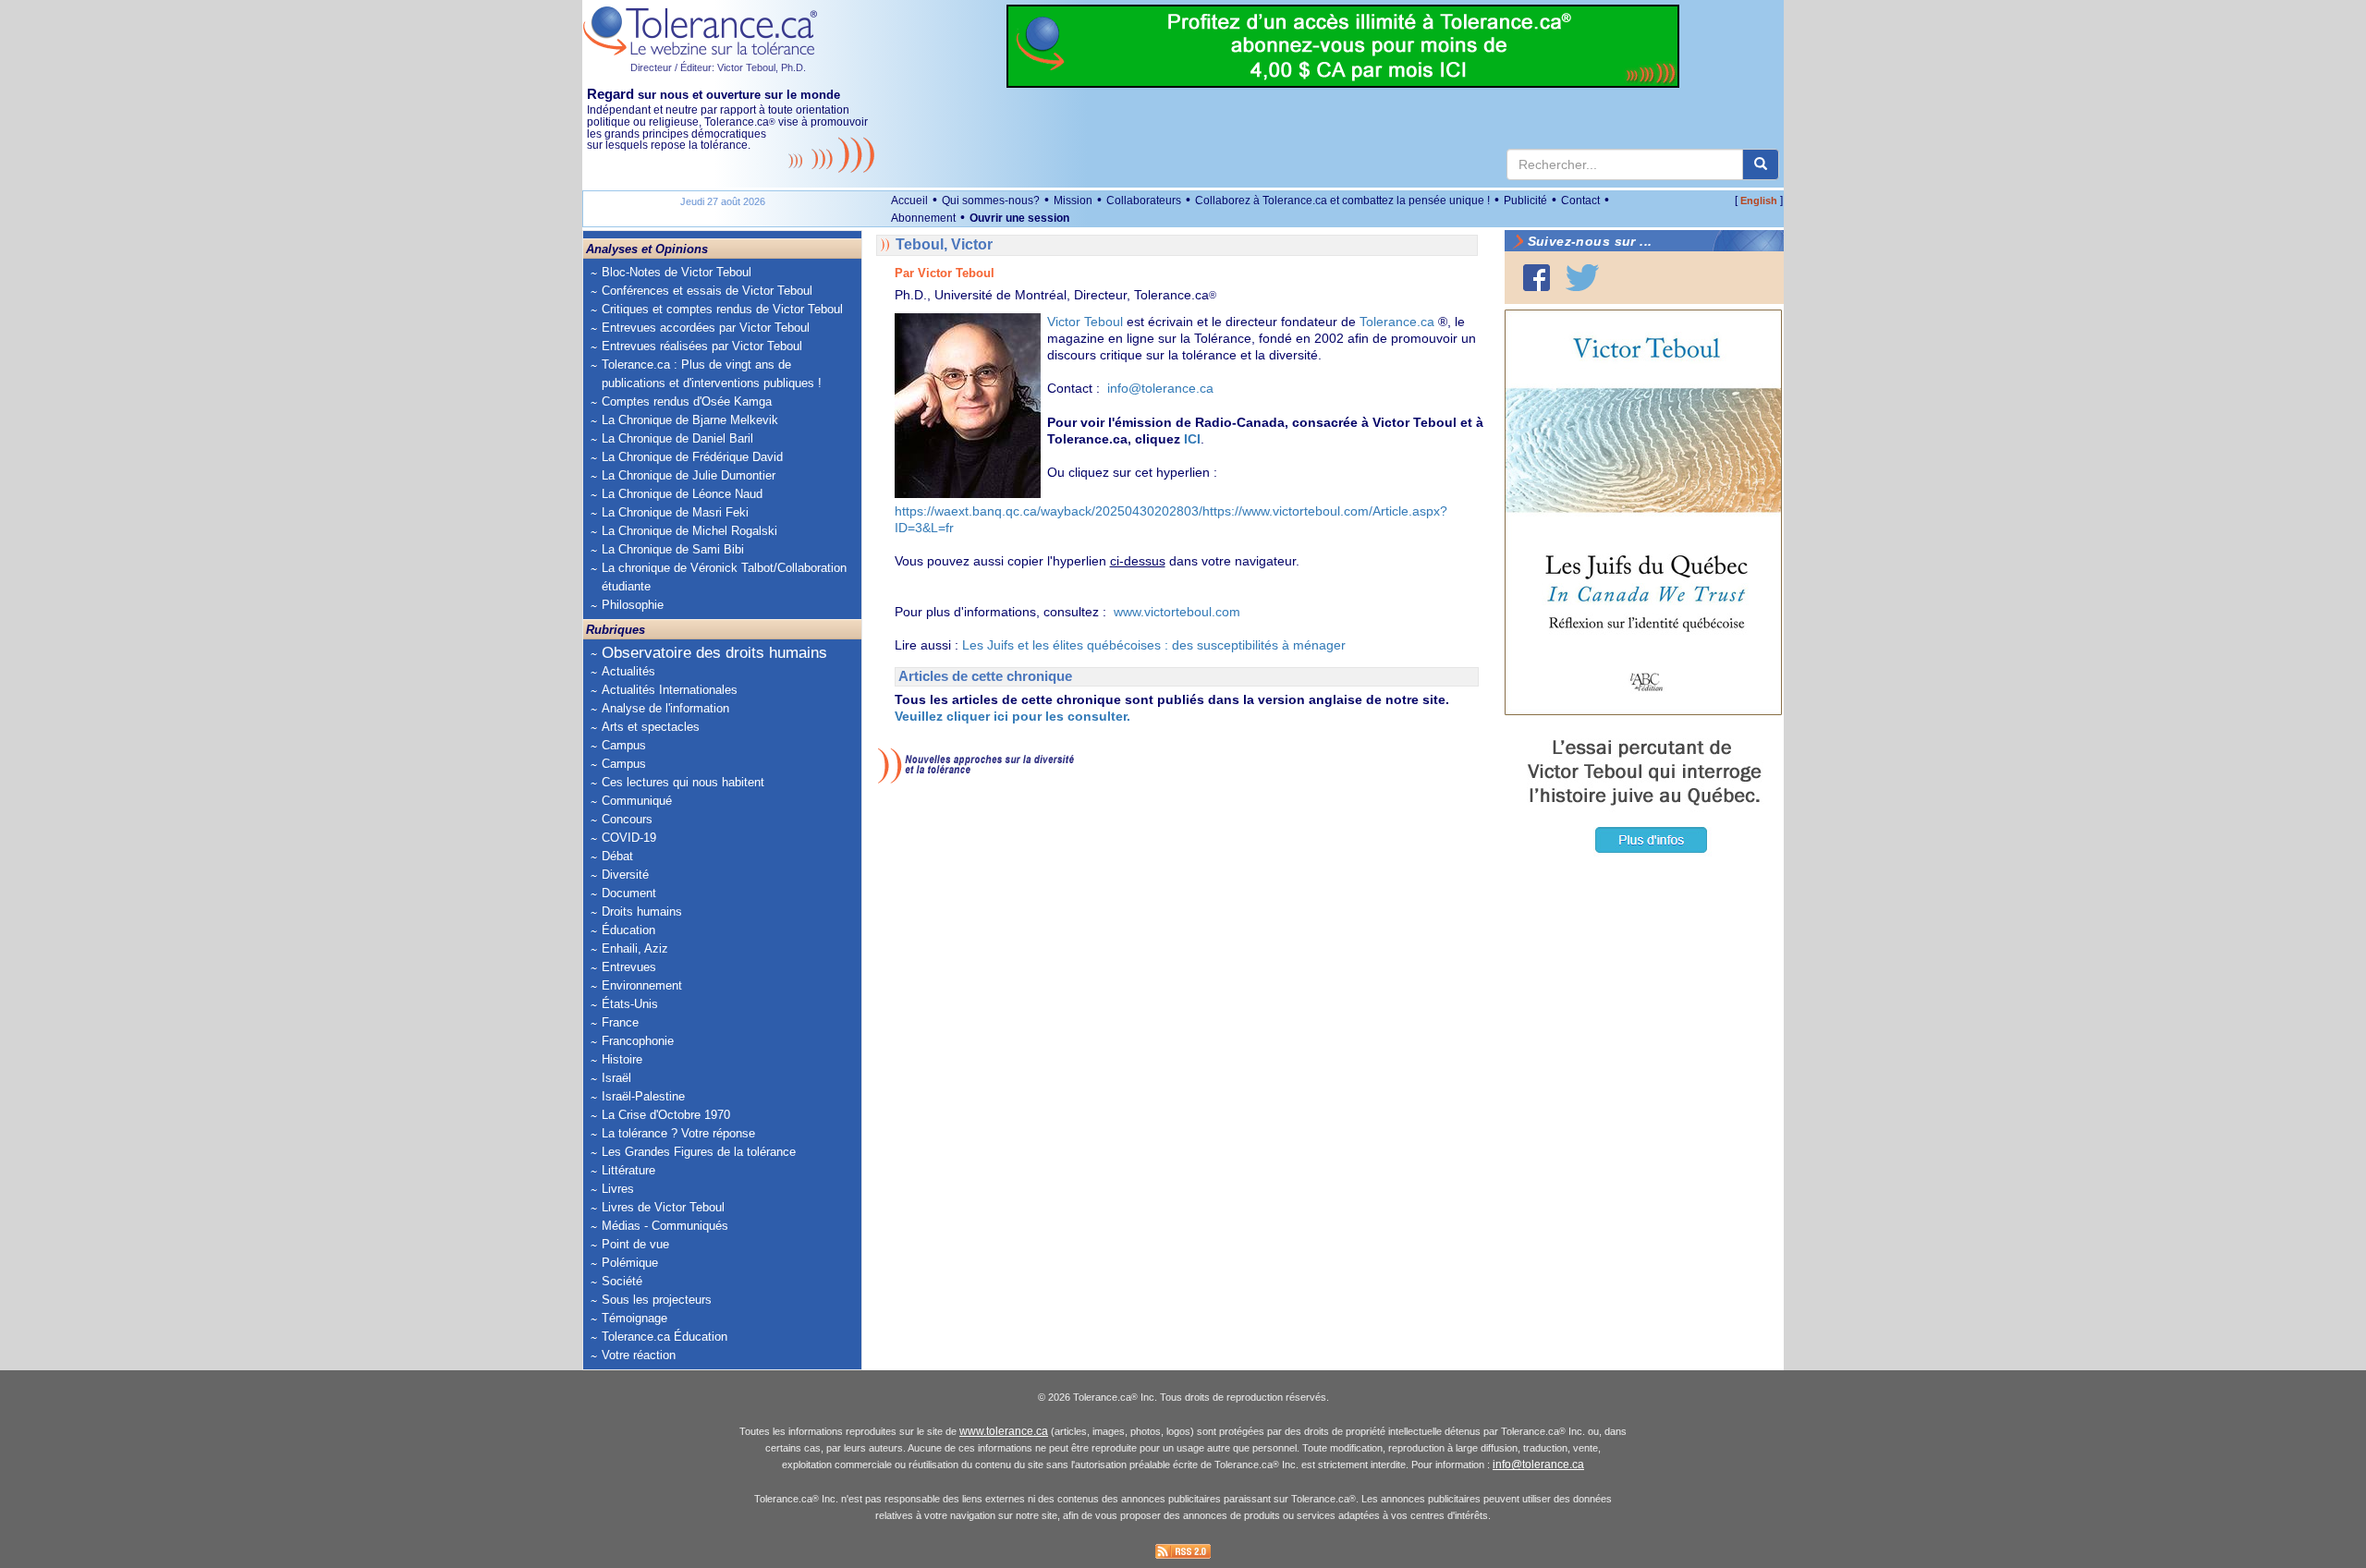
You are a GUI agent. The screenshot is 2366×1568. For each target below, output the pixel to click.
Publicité (1525, 201)
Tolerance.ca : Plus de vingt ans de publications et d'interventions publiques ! (712, 374)
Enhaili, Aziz (635, 948)
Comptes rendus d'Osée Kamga (687, 401)
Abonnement (923, 218)
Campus (624, 745)
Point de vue (635, 1244)
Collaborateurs (1144, 201)
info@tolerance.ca (1160, 388)
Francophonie (638, 1041)
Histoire (622, 1059)
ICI (1192, 439)
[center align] (1761, 164)
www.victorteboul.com (1177, 612)
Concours (627, 819)
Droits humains (642, 912)
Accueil (909, 201)
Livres (618, 1189)
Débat (617, 856)
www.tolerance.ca (1004, 1431)
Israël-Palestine (643, 1096)
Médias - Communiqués (665, 1226)
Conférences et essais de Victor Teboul (707, 291)
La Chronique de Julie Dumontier (689, 475)
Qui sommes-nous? (991, 201)
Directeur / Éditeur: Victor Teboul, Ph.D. (718, 67)
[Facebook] (1537, 278)
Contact (1580, 201)
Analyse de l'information (665, 708)
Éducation (628, 930)
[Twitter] (1582, 278)
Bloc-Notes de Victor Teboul (677, 272)
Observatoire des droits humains (714, 653)
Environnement (642, 985)
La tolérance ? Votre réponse (678, 1133)
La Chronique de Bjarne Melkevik (690, 420)
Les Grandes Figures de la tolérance (699, 1152)
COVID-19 (629, 838)
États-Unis (630, 1004)
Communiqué (637, 801)
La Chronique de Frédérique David (692, 457)
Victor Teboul (1087, 322)
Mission (1073, 201)
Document (629, 893)
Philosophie (633, 605)
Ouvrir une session (1019, 218)
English (1759, 201)
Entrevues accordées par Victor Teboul (706, 328)
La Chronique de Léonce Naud (682, 494)
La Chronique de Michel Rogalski (689, 531)
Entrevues (629, 967)
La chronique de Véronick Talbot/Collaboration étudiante (724, 577)
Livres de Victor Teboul (663, 1207)
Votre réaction (639, 1355)
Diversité (625, 875)
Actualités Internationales (670, 690)
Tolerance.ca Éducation (665, 1337)
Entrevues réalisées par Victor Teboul (702, 346)
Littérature (628, 1170)
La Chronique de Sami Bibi (673, 549)
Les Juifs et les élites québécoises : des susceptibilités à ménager (1154, 645)
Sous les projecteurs (657, 1300)
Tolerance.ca (1397, 322)
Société (622, 1281)
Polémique (630, 1263)
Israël (616, 1078)
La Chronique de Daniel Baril (677, 438)
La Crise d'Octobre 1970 (666, 1115)
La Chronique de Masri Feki (675, 512)
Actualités (628, 671)
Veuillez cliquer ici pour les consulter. (1012, 716)
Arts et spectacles (651, 727)
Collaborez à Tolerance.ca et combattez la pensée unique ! (1342, 201)
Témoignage (634, 1318)
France (620, 1022)
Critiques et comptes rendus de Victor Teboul (722, 309)
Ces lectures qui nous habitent (683, 782)
